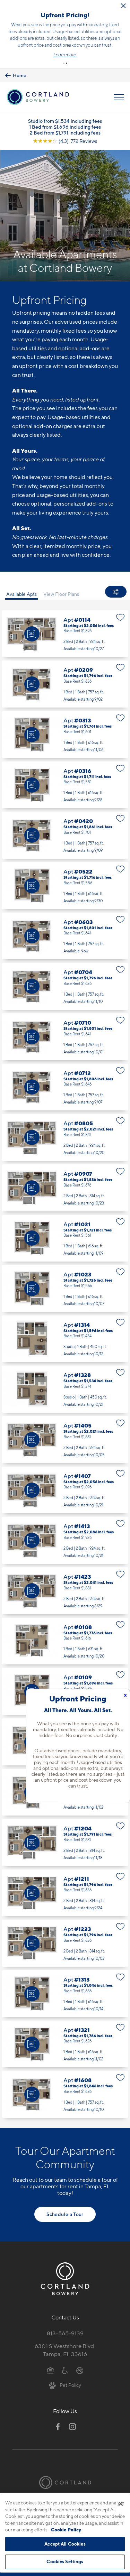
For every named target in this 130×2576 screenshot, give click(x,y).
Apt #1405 (65, 1440)
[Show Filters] (116, 592)
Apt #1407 (65, 1490)
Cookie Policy (66, 2530)
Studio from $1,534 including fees (65, 121)
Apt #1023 (65, 1289)
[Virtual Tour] (32, 634)
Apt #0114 (65, 634)
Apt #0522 (65, 886)
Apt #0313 (65, 735)
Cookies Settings (65, 2561)
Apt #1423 (65, 1591)
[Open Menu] (119, 97)
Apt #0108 (65, 1641)
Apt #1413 (65, 1540)
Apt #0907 (65, 1188)
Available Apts (21, 594)
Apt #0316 (65, 785)
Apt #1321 (65, 2044)
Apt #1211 (65, 1893)
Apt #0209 (65, 684)
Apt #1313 (65, 1994)
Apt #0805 (65, 1137)
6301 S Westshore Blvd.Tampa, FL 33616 (65, 2350)
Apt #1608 (65, 2094)
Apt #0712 (65, 1087)
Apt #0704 (65, 986)
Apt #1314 (65, 1339)
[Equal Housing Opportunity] (50, 2370)
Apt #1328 (65, 1389)
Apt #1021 (65, 1238)
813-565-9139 (65, 2333)
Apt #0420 (65, 835)
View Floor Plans (61, 594)
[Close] (121, 2504)
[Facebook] (58, 2427)
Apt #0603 (65, 936)
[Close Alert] (123, 6)
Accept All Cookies (65, 2544)
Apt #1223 (65, 1943)
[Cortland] (65, 2482)
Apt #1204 (65, 1843)
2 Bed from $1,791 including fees (65, 133)
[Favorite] (120, 617)
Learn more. (65, 55)
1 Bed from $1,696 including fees (65, 127)
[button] (64, 63)
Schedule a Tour (65, 2214)
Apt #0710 (65, 1037)
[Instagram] (72, 2427)
